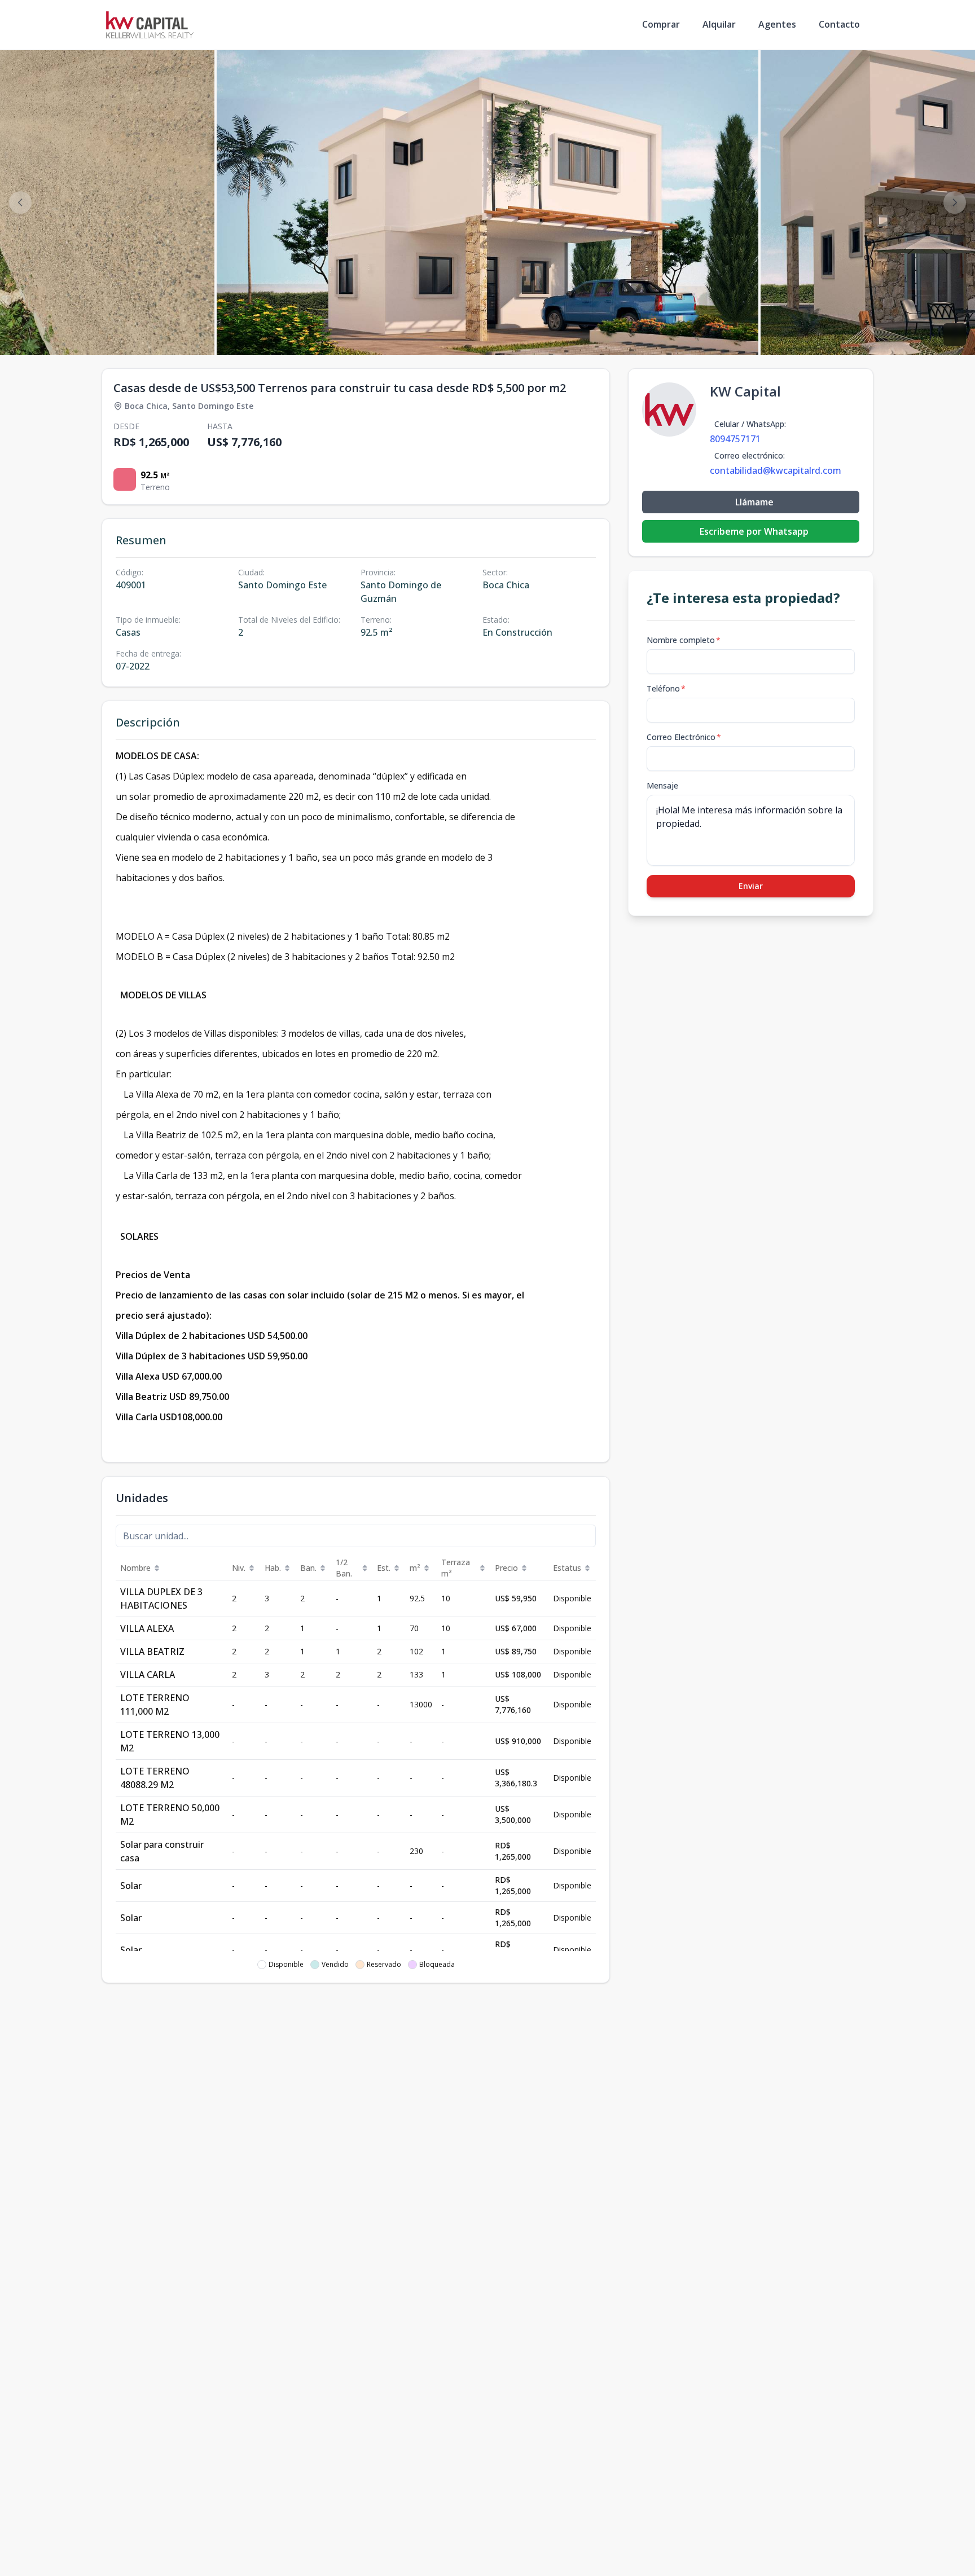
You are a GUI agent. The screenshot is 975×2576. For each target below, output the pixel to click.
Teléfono (666, 688)
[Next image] (955, 202)
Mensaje (662, 785)
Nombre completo (684, 640)
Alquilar (719, 24)
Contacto (839, 24)
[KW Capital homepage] (150, 25)
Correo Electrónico (684, 737)
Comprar (661, 24)
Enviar (751, 886)
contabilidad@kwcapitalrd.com (776, 470)
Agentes (777, 24)
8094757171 (735, 439)
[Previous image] (20, 202)
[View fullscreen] (955, 334)
